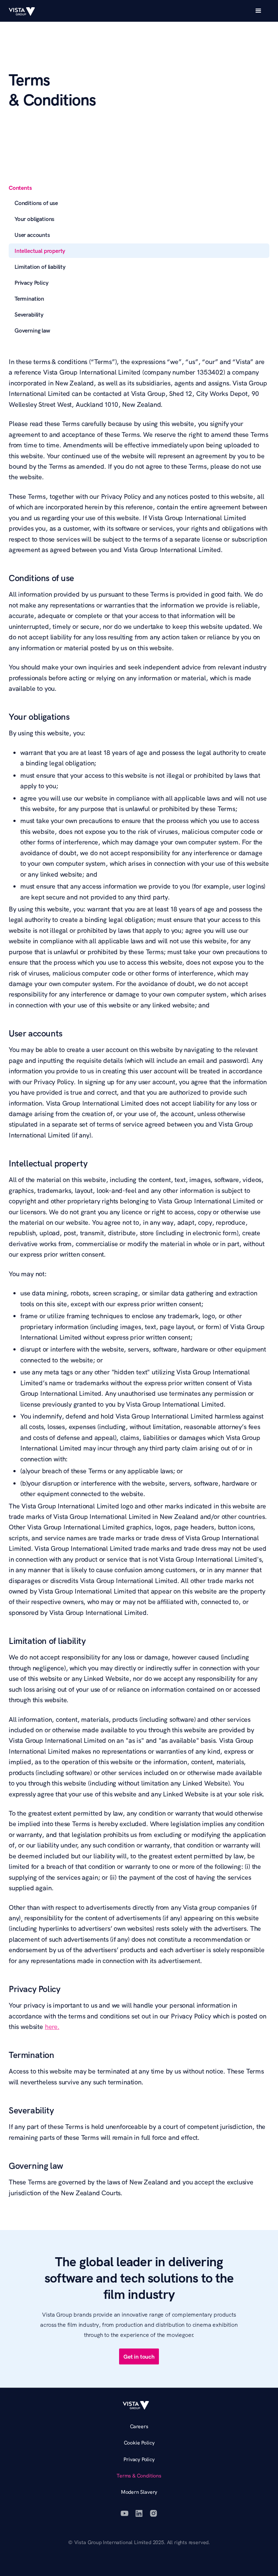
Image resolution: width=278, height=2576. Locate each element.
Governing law (32, 330)
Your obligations (34, 219)
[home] (25, 11)
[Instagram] (153, 2513)
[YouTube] (125, 2513)
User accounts (32, 235)
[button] (258, 11)
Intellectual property (40, 251)
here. (52, 2027)
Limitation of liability (40, 267)
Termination (29, 298)
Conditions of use (36, 203)
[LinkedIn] (139, 2513)
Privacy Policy (31, 283)
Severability (29, 314)
